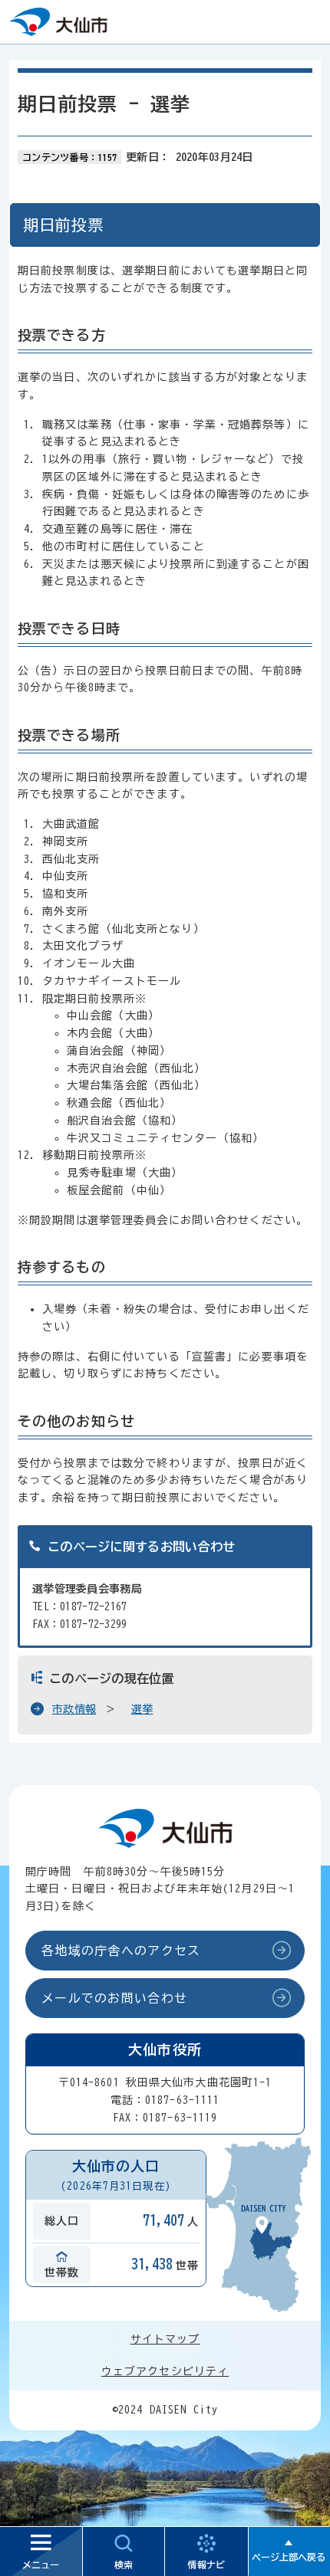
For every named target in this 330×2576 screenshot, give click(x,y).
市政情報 (74, 1709)
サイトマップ (165, 2339)
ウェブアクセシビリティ (165, 2371)
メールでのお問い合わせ (114, 1998)
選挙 (142, 1709)
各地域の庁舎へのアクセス (121, 1951)
